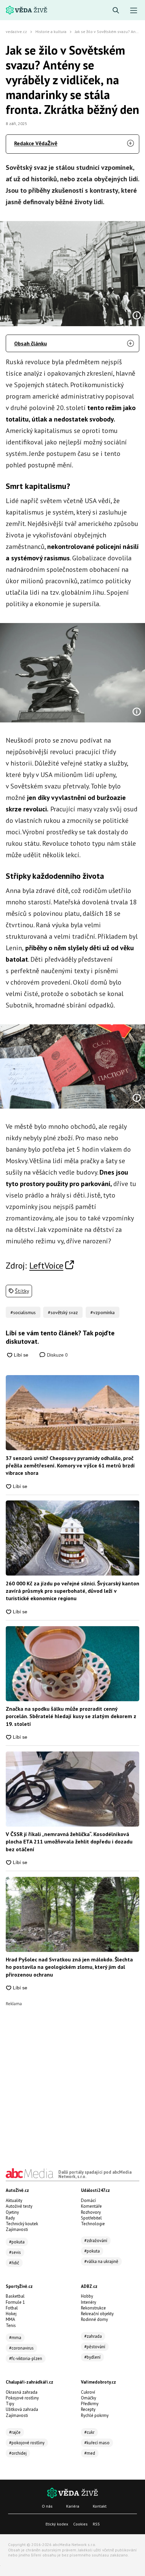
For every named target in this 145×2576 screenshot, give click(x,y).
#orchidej (18, 2453)
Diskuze (57, 1355)
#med (90, 2453)
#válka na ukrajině (101, 2261)
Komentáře (91, 2206)
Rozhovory (91, 2212)
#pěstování (95, 2347)
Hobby (87, 2296)
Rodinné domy (94, 2319)
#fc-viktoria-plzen (26, 2358)
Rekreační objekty (97, 2314)
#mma (15, 2338)
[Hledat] (116, 11)
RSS (96, 2524)
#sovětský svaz (63, 1312)
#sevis (15, 2252)
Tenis (11, 2325)
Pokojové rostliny (22, 2398)
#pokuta (17, 2242)
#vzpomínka (103, 1312)
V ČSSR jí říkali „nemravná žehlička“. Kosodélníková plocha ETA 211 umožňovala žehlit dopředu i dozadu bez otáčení (69, 1842)
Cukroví (88, 2392)
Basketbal (15, 2296)
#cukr (89, 2432)
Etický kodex (57, 2524)
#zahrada (93, 2336)
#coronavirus (21, 2348)
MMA (10, 2319)
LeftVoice (46, 1265)
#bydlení (92, 2357)
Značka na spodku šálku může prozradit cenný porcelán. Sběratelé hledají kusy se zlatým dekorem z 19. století (71, 1716)
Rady (10, 2218)
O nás (47, 2506)
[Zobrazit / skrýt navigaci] (134, 11)
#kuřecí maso (97, 2443)
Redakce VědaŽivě (36, 143)
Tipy (10, 2404)
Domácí (88, 2200)
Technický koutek (22, 2224)
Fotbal (12, 2308)
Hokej (11, 2314)
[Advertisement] (72, 2078)
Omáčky (89, 2398)
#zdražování (96, 2241)
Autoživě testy (19, 2206)
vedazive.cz (16, 32)
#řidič (14, 2263)
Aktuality (14, 2200)
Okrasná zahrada (22, 2392)
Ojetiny (12, 2212)
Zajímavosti (17, 2229)
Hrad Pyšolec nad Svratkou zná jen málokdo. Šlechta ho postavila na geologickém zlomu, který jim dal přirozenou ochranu (69, 1967)
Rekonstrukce (93, 2308)
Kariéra (73, 2506)
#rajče (15, 2432)
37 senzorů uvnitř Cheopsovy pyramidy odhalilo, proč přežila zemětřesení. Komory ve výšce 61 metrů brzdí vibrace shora (70, 1466)
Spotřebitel (91, 2218)
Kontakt (100, 2506)
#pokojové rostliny (27, 2443)
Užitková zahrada (22, 2409)
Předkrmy (90, 2404)
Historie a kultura (51, 32)
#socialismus (23, 1312)
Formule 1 (15, 2302)
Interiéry (89, 2302)
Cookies (80, 2524)
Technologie (93, 2224)
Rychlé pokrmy (95, 2415)
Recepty (88, 2409)
